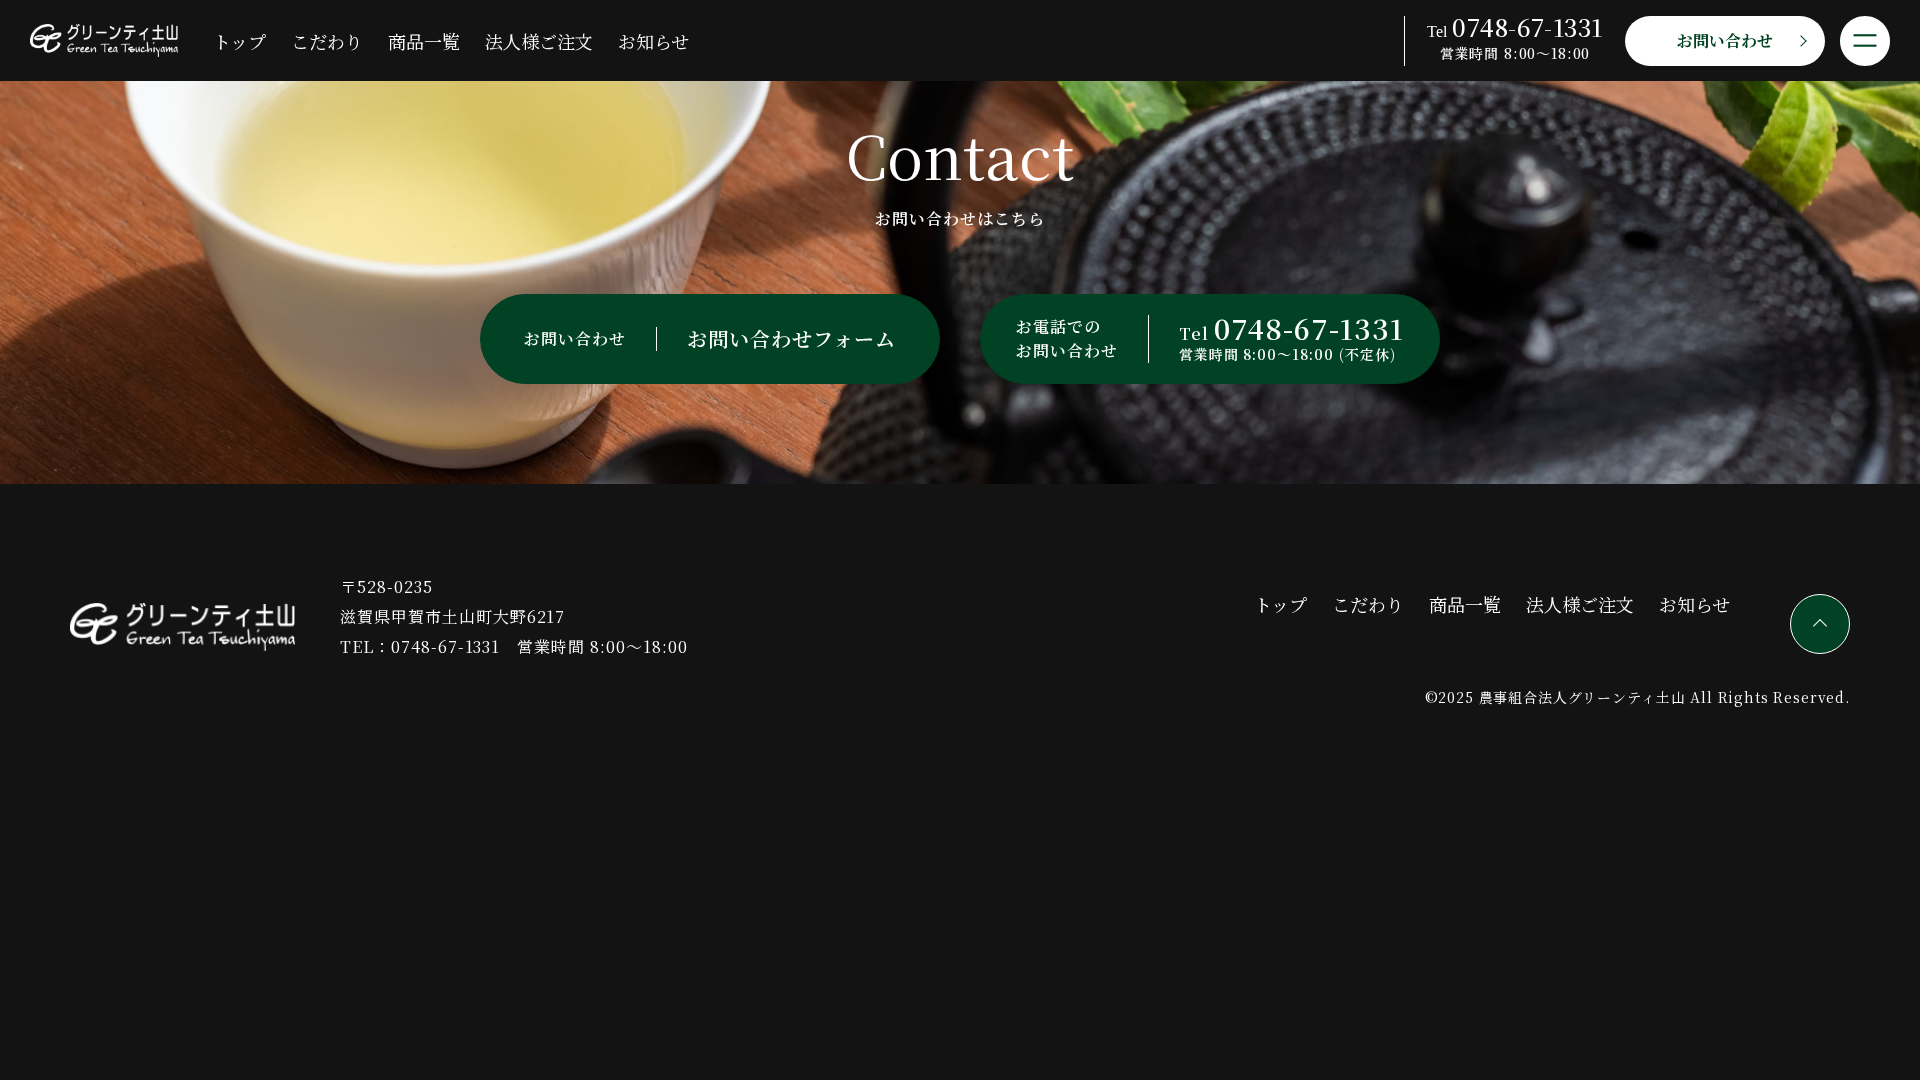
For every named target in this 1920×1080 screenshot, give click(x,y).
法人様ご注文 (539, 41)
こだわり (327, 41)
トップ (239, 41)
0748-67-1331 (446, 646)
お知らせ (653, 41)
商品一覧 (424, 41)
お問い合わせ (1725, 40)
